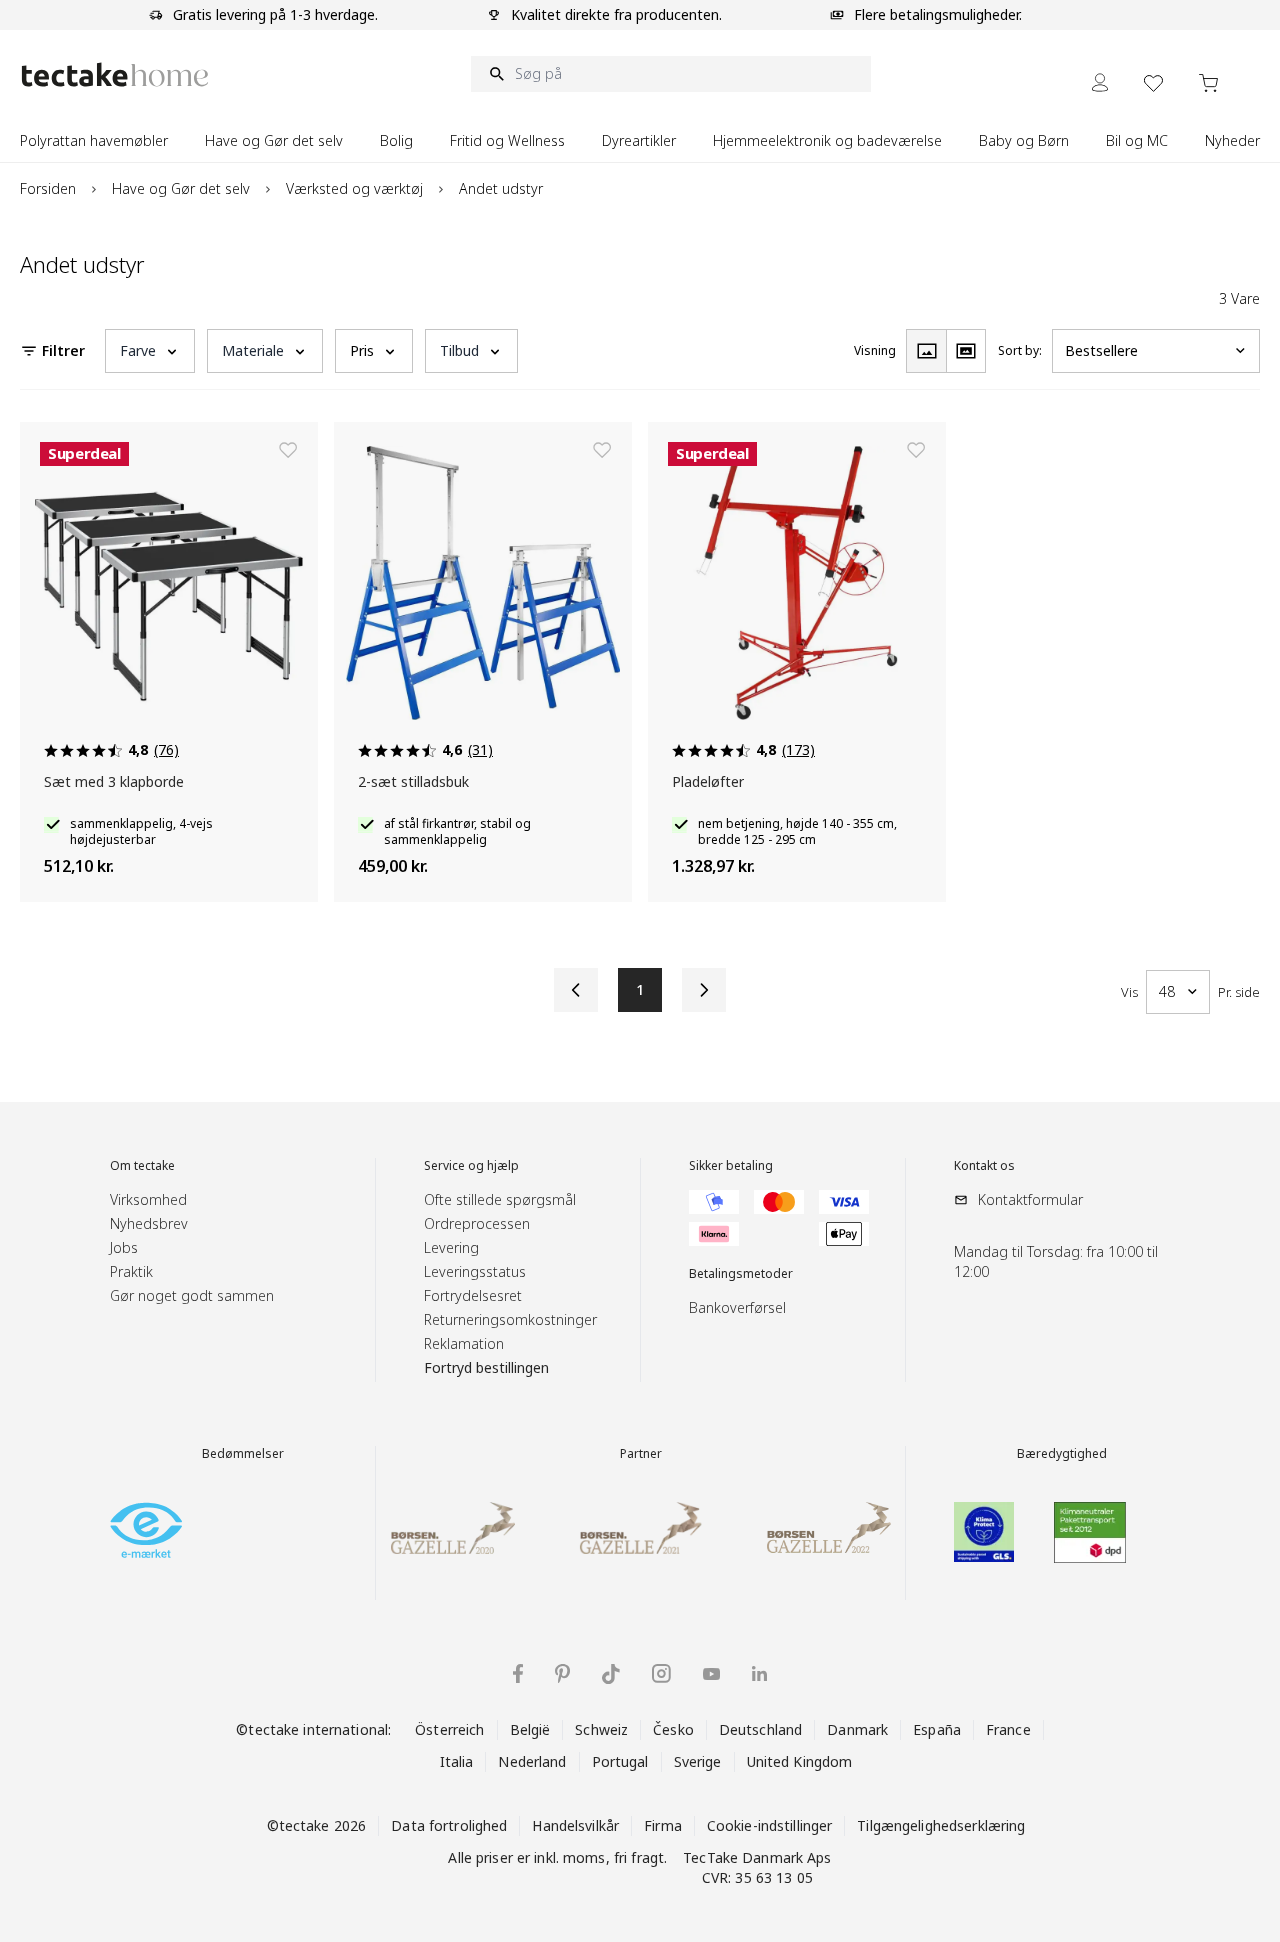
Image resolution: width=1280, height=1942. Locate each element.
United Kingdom (800, 1761)
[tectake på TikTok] (611, 1674)
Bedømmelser (243, 1454)
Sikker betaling (731, 1166)
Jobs (124, 1247)
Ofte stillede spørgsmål (500, 1199)
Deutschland (760, 1729)
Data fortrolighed (449, 1825)
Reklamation (464, 1343)
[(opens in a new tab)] (146, 1530)
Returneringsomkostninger (510, 1319)
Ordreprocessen (477, 1223)
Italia (457, 1761)
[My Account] (1100, 82)
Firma (663, 1825)
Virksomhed (148, 1199)
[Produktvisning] (926, 351)
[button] (150, 351)
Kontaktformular (1030, 1199)
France (1008, 1729)
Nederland (532, 1761)
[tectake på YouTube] (711, 1674)
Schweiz (601, 1729)
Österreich (449, 1729)
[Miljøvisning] (966, 351)
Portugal (620, 1761)
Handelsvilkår (575, 1825)
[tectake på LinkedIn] (759, 1673)
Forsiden (48, 188)
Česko (673, 1729)
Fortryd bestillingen (486, 1367)
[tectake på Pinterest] (562, 1674)
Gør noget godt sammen (192, 1295)
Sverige (698, 1761)
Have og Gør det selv (181, 188)
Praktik (131, 1271)
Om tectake (142, 1166)
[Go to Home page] (115, 74)
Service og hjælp (471, 1166)
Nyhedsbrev (149, 1223)
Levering (451, 1247)
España (937, 1729)
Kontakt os (984, 1166)
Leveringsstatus (475, 1271)
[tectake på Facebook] (518, 1673)
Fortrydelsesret (473, 1295)
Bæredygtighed (1062, 1454)
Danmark (857, 1729)
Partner (641, 1454)
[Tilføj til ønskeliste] (288, 450)
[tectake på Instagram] (661, 1673)
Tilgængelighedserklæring (941, 1825)
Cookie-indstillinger (770, 1825)
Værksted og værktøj (354, 188)
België (530, 1729)
